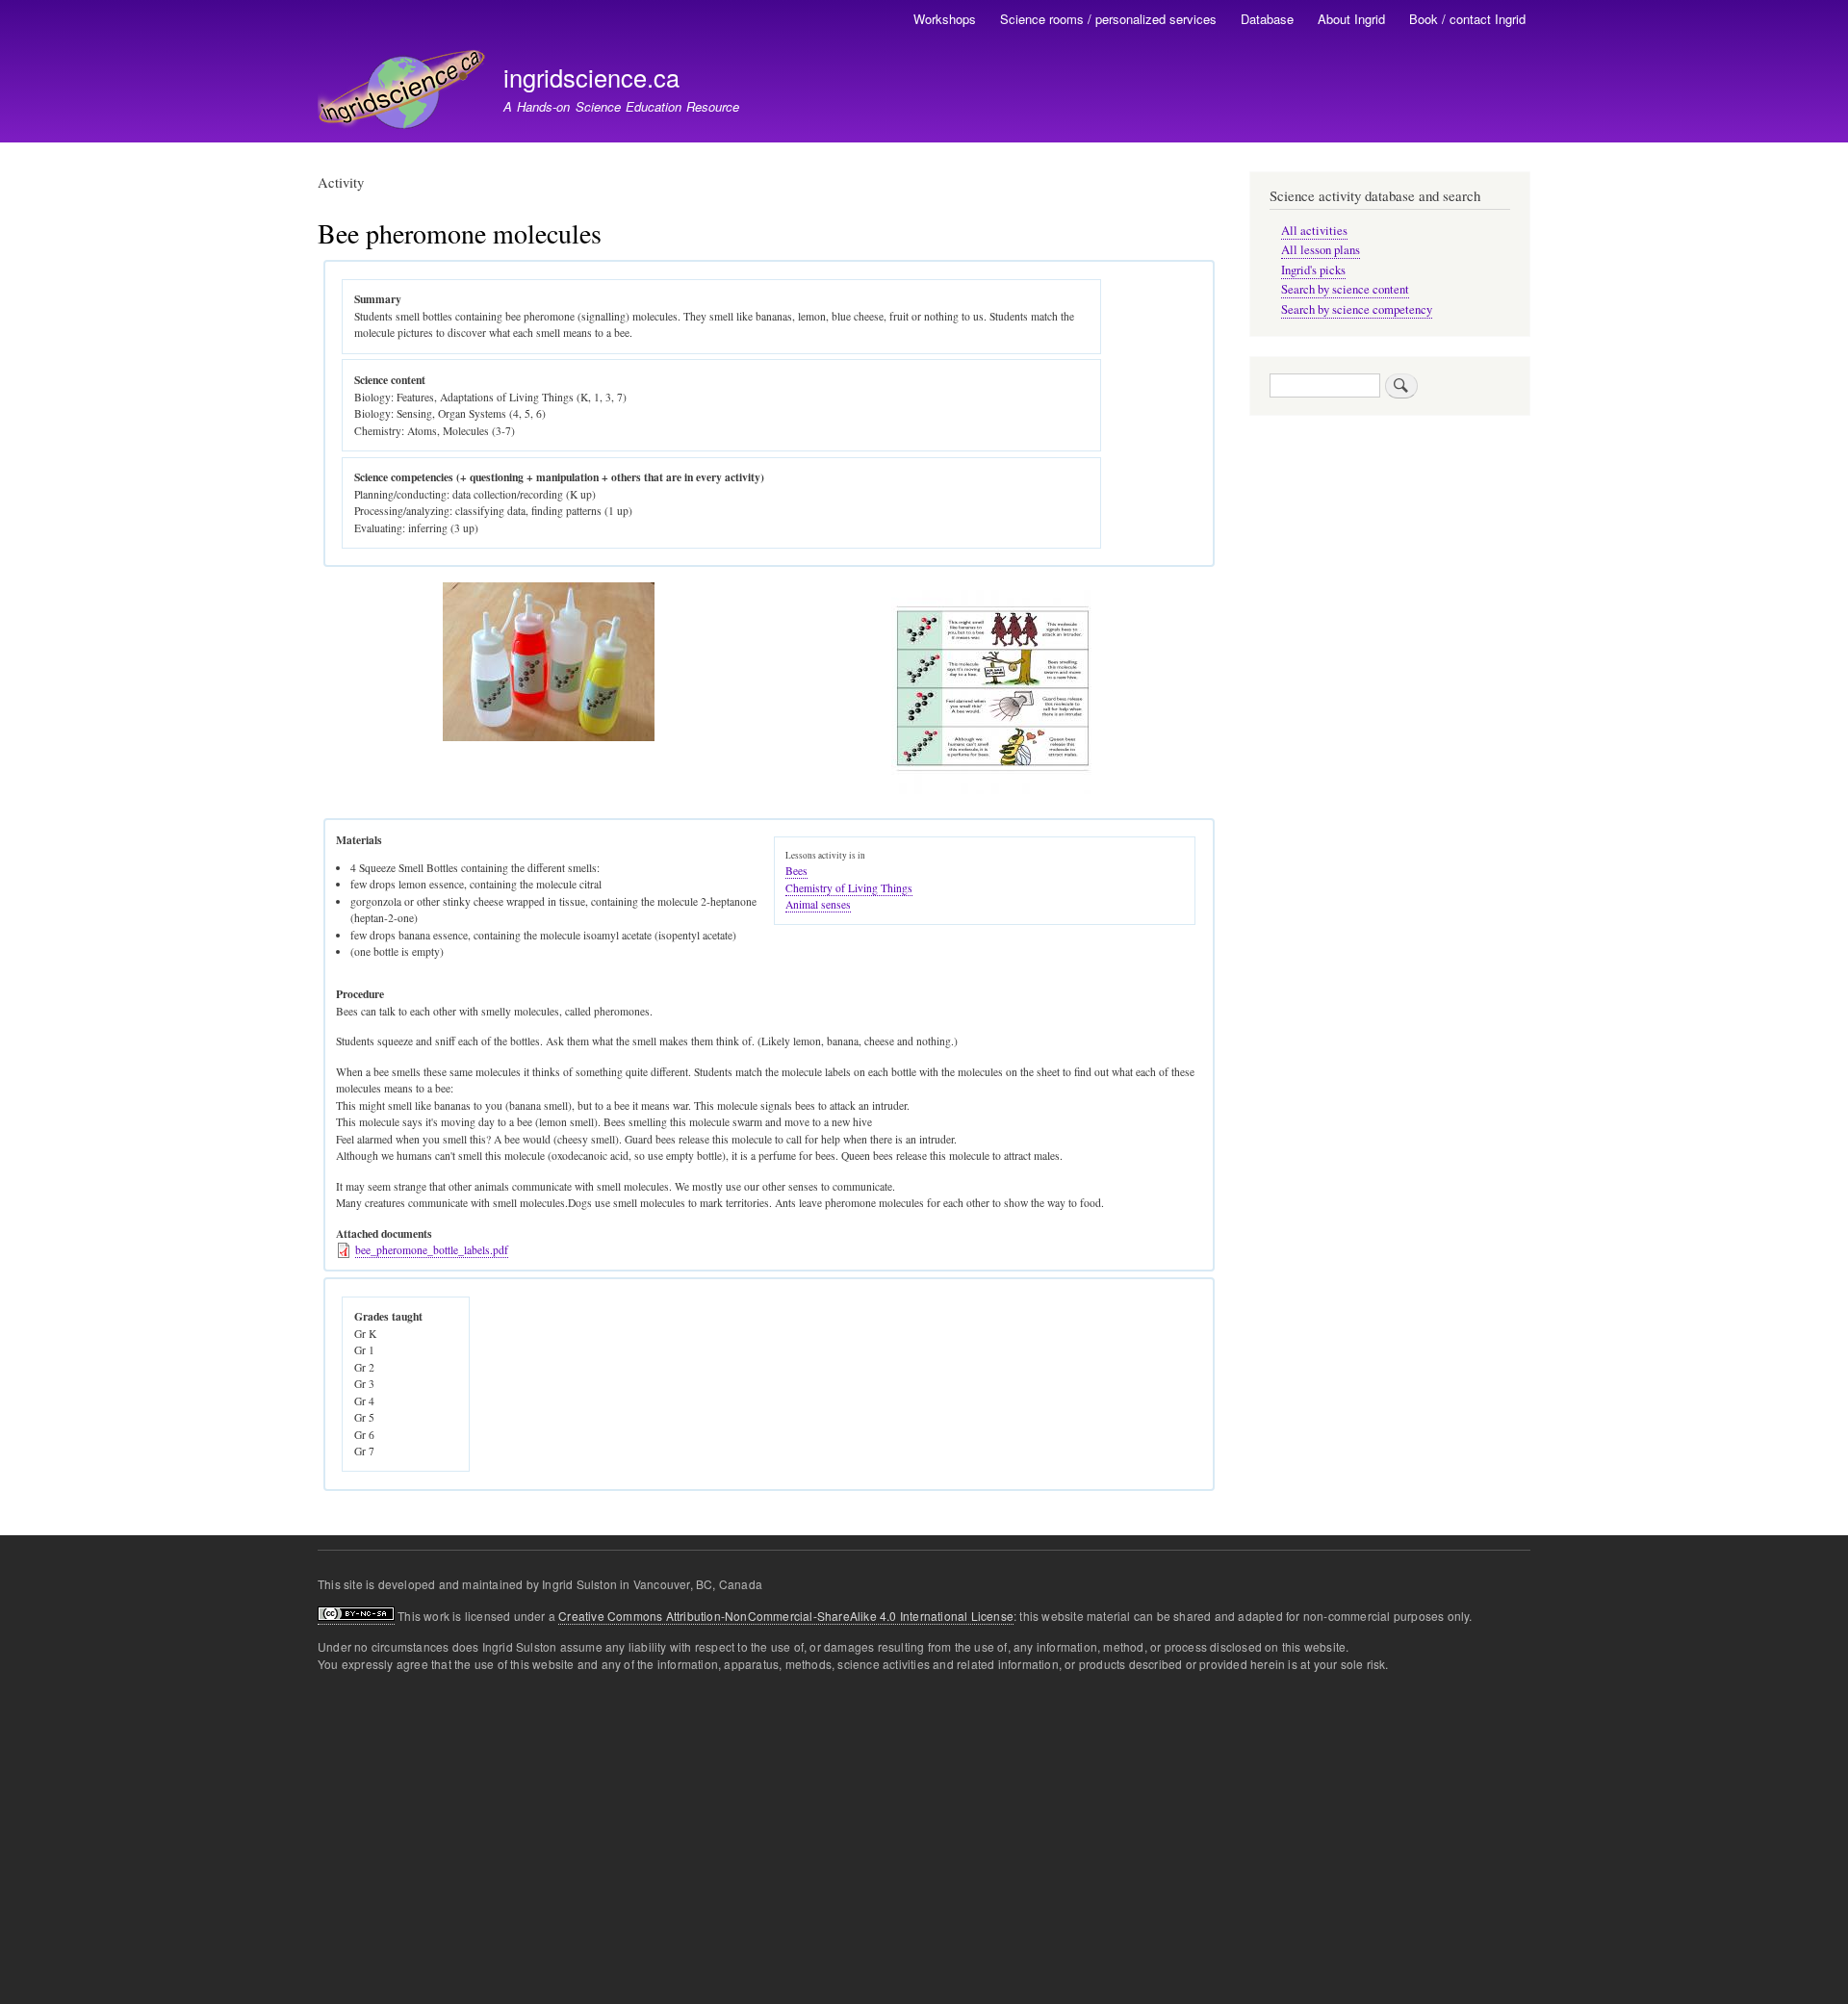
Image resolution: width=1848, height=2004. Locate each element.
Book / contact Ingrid (1467, 19)
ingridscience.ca (591, 77)
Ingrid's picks (1313, 270)
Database (1267, 19)
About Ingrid (1351, 19)
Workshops (945, 19)
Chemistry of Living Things (849, 888)
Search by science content (1345, 289)
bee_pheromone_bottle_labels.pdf (432, 1250)
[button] (549, 737)
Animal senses (818, 904)
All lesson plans (1321, 250)
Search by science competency (1357, 309)
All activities (1314, 231)
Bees (796, 871)
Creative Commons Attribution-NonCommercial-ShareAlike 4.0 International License (786, 1616)
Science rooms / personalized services (1108, 19)
